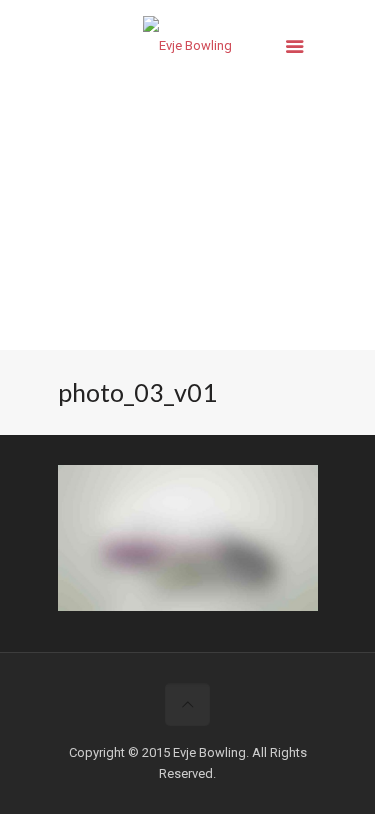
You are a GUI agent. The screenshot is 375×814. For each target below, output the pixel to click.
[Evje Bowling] (188, 50)
